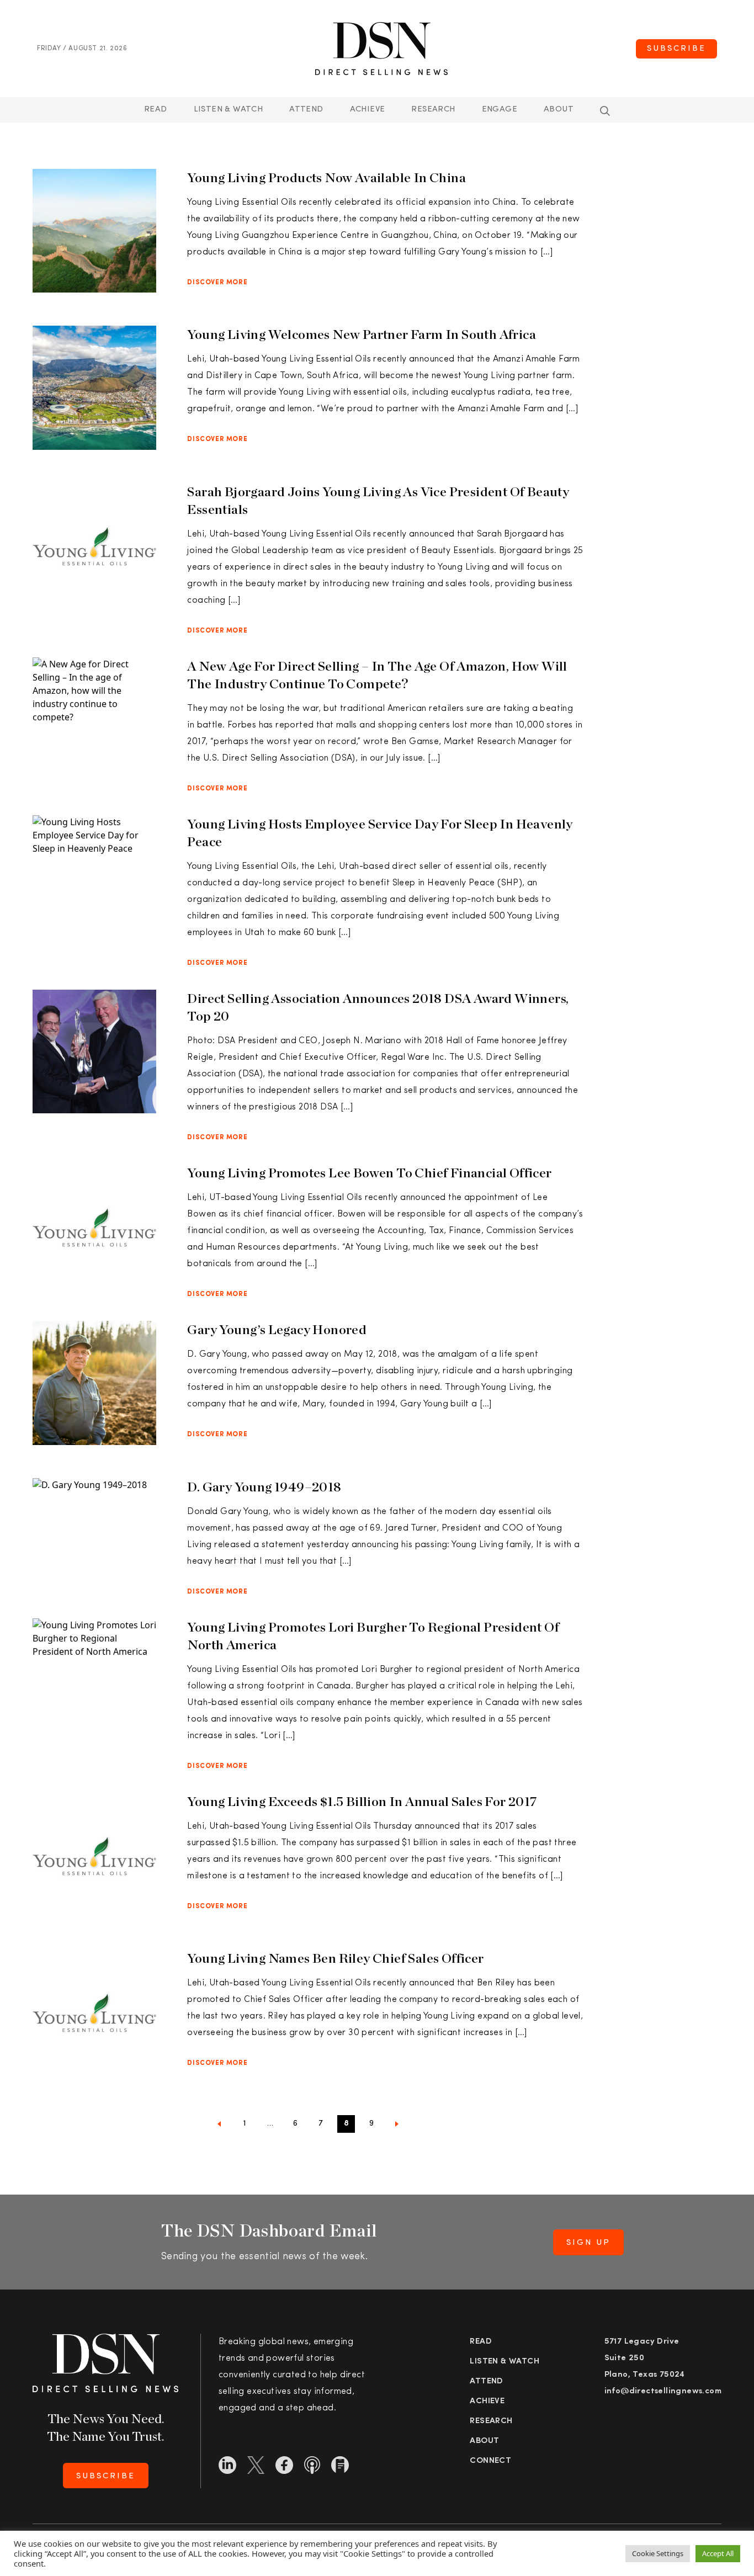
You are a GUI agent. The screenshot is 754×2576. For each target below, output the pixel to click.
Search (605, 111)
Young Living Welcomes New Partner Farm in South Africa (362, 334)
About (559, 110)
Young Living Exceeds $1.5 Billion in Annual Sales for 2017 (362, 1801)
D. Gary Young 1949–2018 (264, 1487)
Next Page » (397, 2126)
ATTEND (306, 110)
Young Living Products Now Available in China (326, 177)
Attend (486, 2381)
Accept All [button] (718, 2553)
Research (433, 110)
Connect (490, 2461)
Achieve (368, 110)
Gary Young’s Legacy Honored (277, 1329)
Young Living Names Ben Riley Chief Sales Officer (335, 1958)
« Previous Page (219, 2126)
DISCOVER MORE (217, 283)
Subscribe (676, 49)
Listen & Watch (229, 110)
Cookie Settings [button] (658, 2553)
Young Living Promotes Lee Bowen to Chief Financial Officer (369, 1173)
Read (156, 110)
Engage (500, 110)
